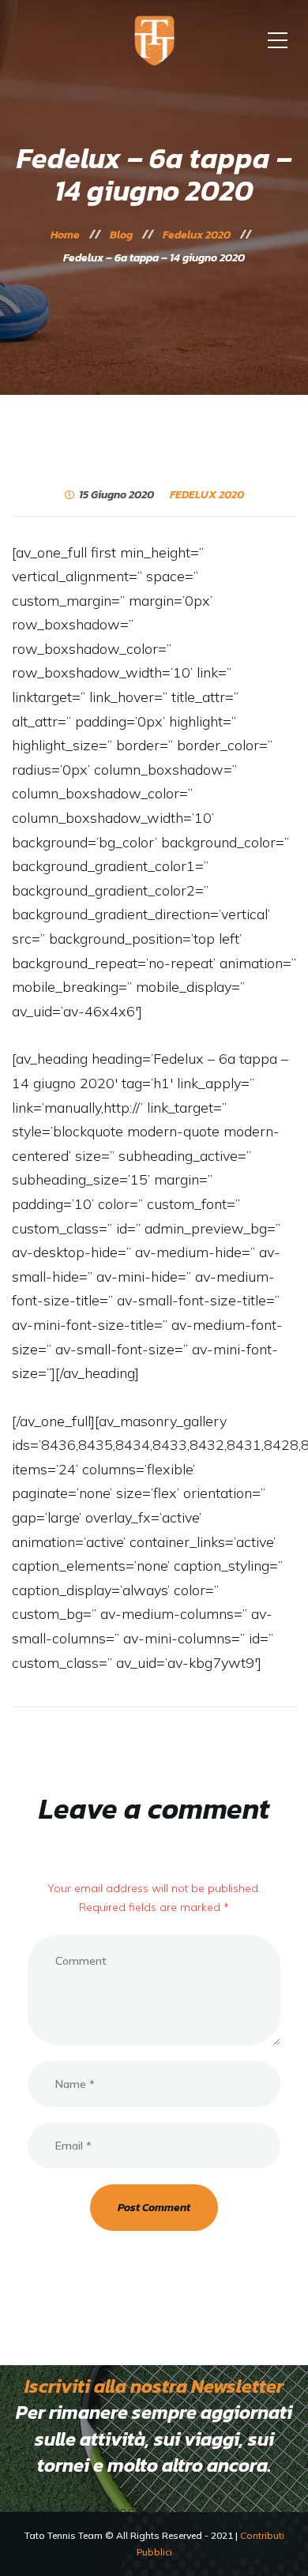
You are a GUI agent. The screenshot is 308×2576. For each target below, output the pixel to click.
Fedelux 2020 (207, 495)
